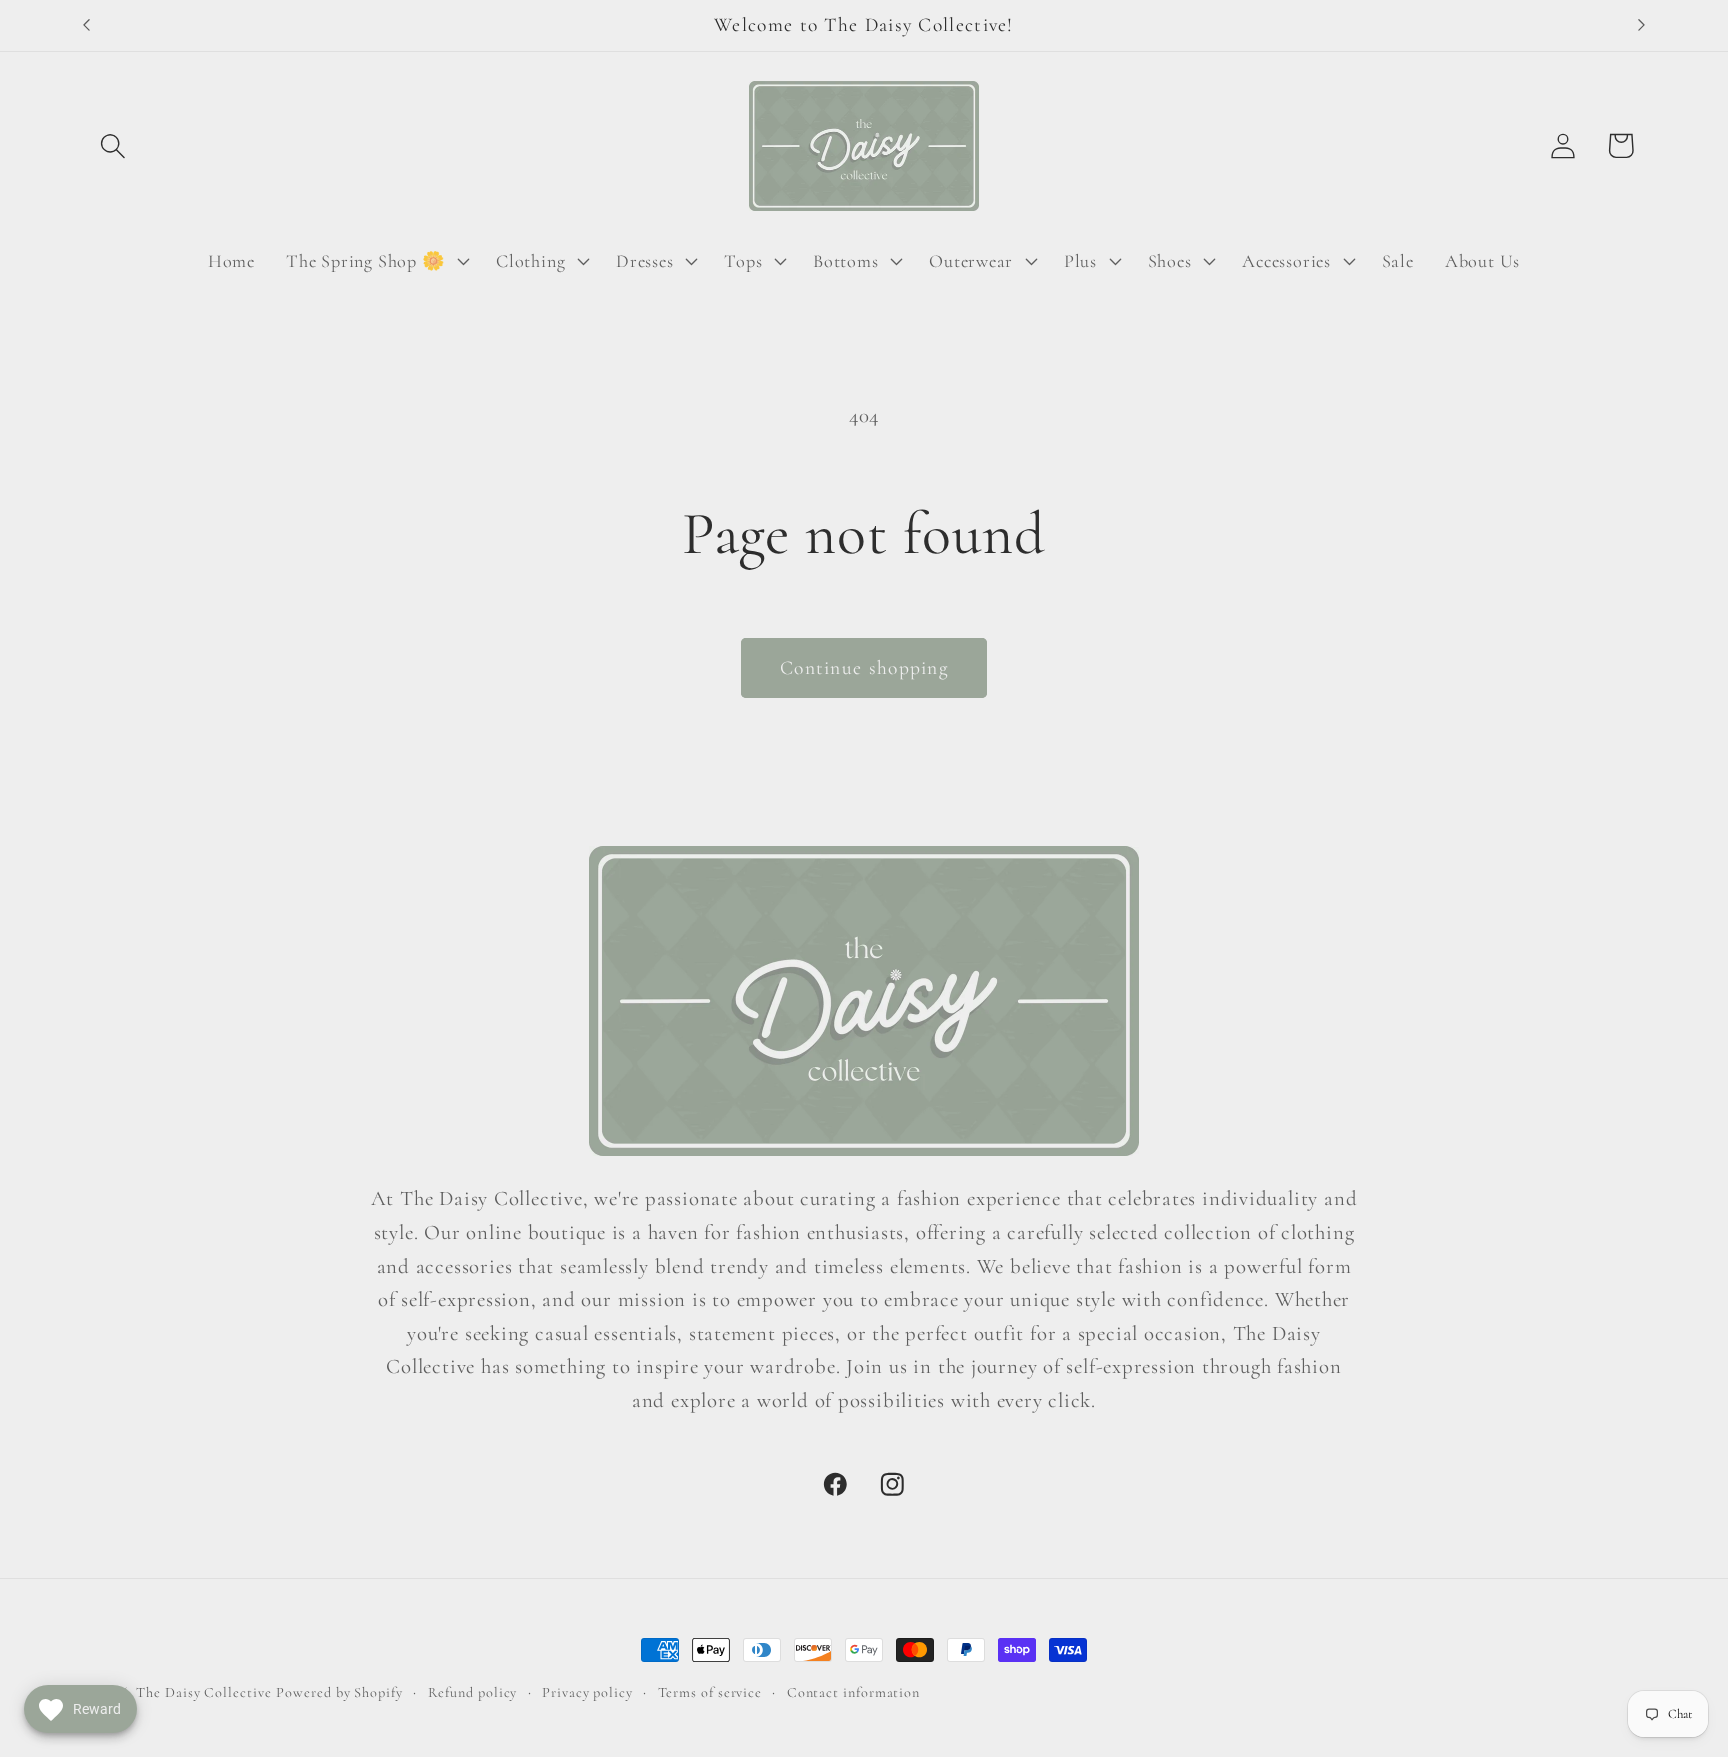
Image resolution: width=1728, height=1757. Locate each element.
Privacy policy (587, 1692)
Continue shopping (864, 668)
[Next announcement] (1642, 25)
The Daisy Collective (203, 1692)
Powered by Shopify (339, 1692)
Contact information (853, 1692)
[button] (112, 145)
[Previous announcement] (87, 25)
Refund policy (473, 1692)
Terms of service (710, 1692)
